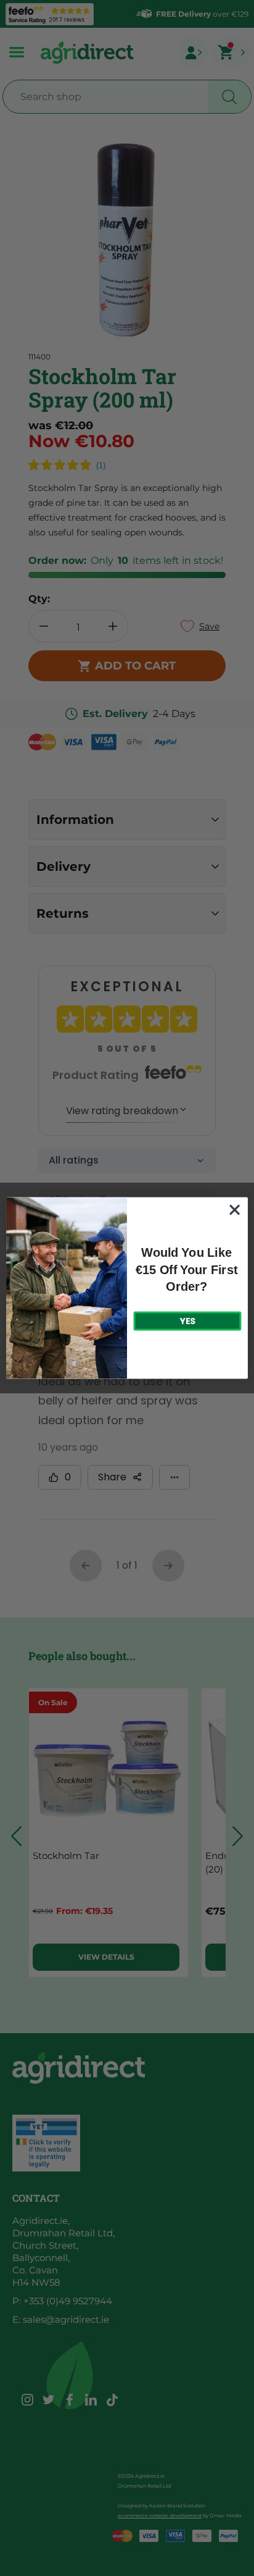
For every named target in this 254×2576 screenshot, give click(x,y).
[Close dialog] (235, 1210)
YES (187, 1321)
